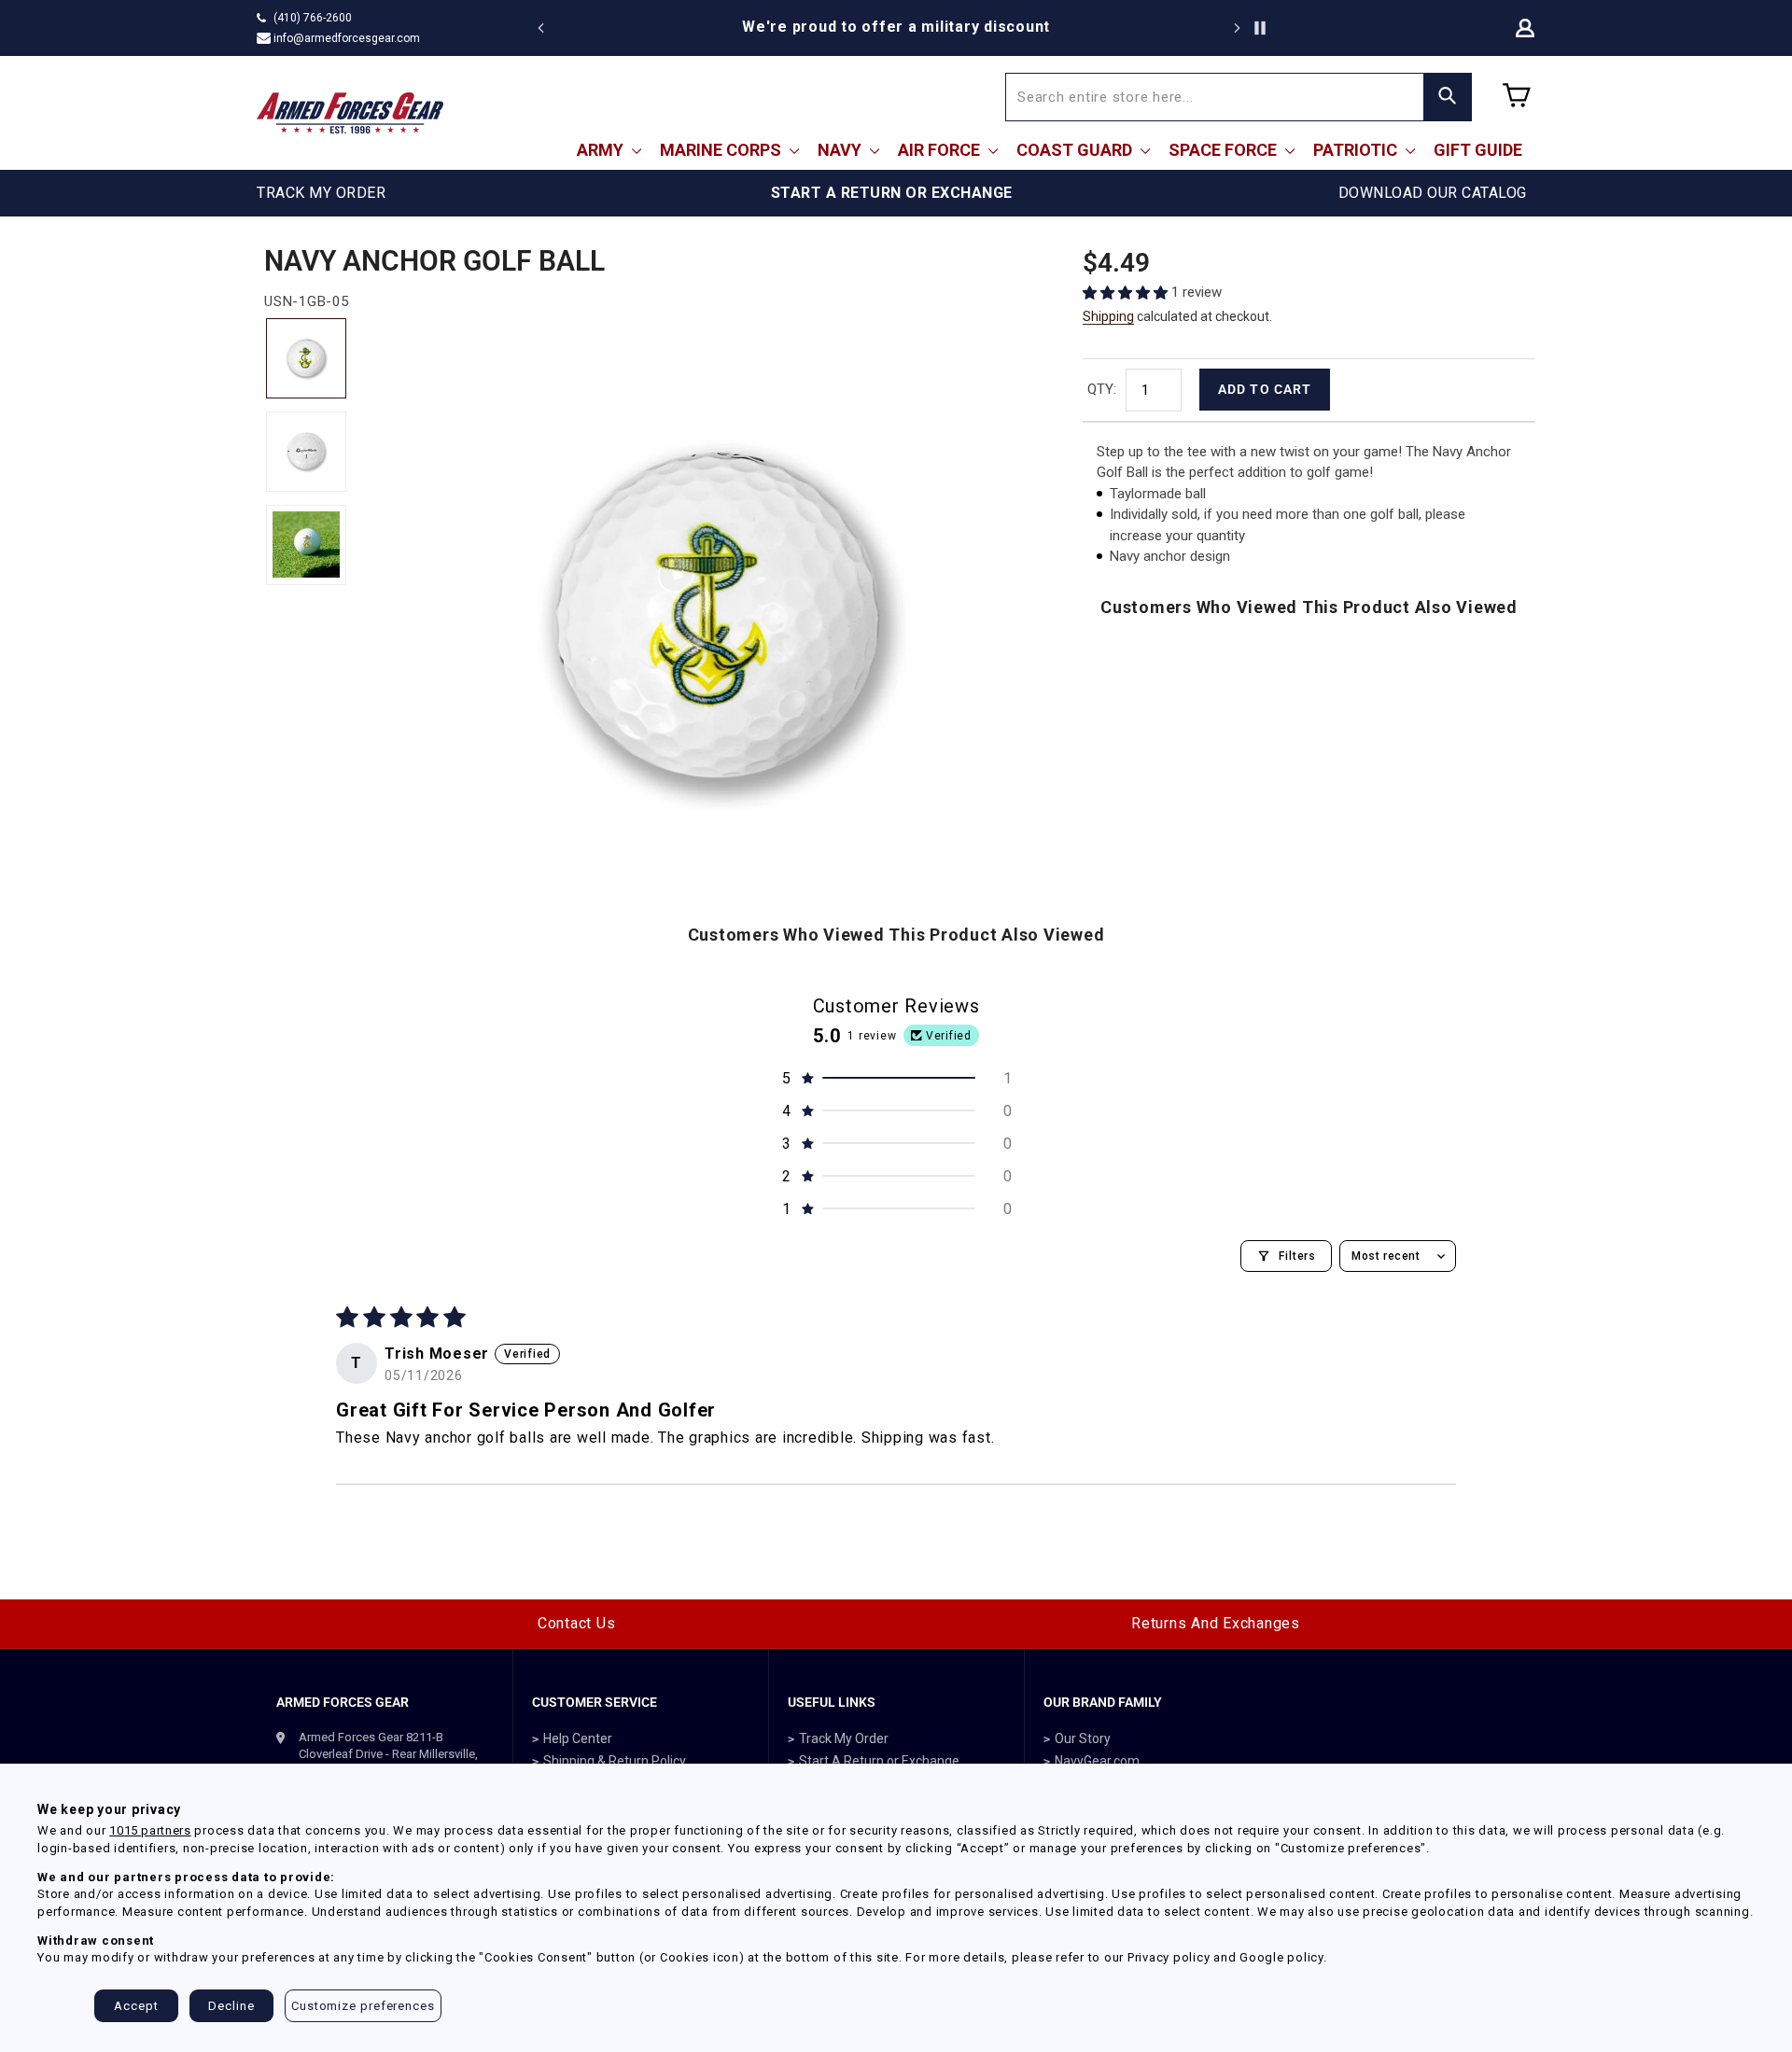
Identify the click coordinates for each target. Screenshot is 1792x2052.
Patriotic (1357, 150)
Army (602, 150)
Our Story (1083, 1738)
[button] (1127, 293)
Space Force (1225, 150)
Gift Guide (1478, 150)
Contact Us (577, 1623)
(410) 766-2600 (313, 18)
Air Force (941, 150)
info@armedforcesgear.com (347, 38)
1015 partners (150, 1830)
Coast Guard (1076, 150)
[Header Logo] (350, 113)
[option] (896, 27)
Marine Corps (722, 150)
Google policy (1281, 1957)
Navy (841, 150)
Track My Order (844, 1738)
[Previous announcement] (541, 28)
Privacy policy (1169, 1957)
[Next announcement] (1237, 28)
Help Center (578, 1738)
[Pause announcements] (1260, 28)
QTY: (1102, 389)
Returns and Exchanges (1216, 1623)
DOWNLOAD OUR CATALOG (1433, 193)
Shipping (1108, 316)
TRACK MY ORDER (321, 193)
